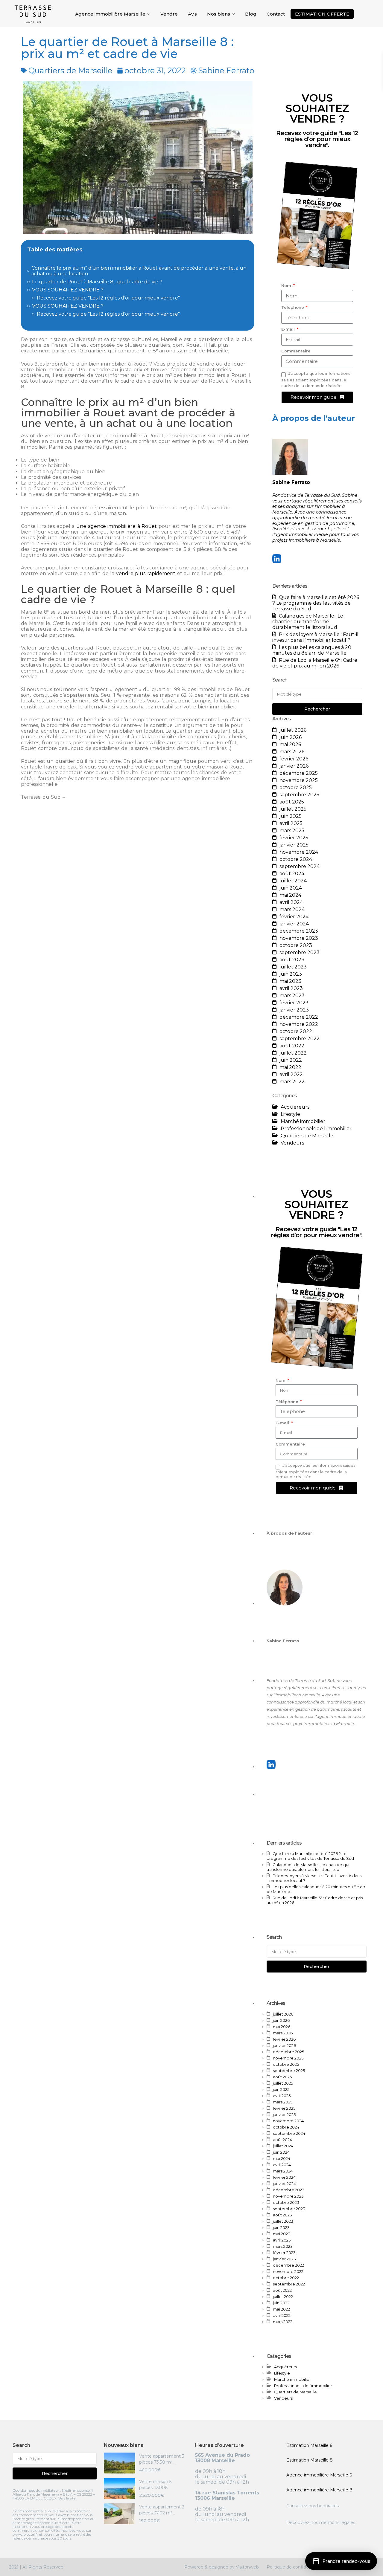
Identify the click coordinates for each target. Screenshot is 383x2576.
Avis (192, 14)
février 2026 (294, 759)
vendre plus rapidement (146, 573)
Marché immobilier (303, 1121)
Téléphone (293, 307)
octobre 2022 (296, 1031)
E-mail (289, 329)
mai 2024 (290, 895)
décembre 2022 (299, 1017)
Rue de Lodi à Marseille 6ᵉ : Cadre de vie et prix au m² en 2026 (315, 663)
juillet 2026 (293, 730)
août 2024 (292, 874)
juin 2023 (291, 974)
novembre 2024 (299, 852)
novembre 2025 (299, 780)
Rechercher (317, 709)
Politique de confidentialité (295, 2567)
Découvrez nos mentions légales (321, 2522)
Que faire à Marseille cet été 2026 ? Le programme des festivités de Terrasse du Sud (316, 603)
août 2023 (292, 960)
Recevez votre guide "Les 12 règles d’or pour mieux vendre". (109, 298)
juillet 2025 (293, 809)
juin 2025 (291, 816)
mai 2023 (290, 981)
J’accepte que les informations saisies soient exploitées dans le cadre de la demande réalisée (316, 379)
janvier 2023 (294, 1010)
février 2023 (294, 1003)
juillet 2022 (293, 1053)
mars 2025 (292, 831)
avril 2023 (291, 988)
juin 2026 (291, 737)
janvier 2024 (294, 924)
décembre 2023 (299, 931)
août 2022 (292, 1046)
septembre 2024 (300, 866)
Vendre (169, 14)
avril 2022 (291, 1074)
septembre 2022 (300, 1039)
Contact (276, 14)
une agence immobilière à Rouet (117, 526)
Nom (287, 285)
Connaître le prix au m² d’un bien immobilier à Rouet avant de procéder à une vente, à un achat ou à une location (139, 271)
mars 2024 (292, 909)
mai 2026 (290, 744)
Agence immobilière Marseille (110, 14)
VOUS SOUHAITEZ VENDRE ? (68, 290)
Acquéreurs (295, 1107)
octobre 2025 (296, 787)
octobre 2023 (296, 945)
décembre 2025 (299, 773)
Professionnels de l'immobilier (316, 1129)
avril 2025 (291, 823)
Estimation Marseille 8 (310, 2460)
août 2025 (292, 802)
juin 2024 (291, 888)
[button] (341, 2561)
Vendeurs (292, 1143)
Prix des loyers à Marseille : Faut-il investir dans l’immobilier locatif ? (315, 637)
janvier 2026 (294, 766)
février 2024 (294, 917)
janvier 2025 (294, 845)
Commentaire (296, 351)
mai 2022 (290, 1067)
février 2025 (294, 838)
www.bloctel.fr (25, 2534)
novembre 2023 (299, 938)
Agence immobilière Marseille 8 (319, 2490)
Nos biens (219, 14)
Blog (251, 14)
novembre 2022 (299, 1024)
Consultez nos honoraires (313, 2506)
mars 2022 (292, 1082)
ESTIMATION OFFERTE (322, 14)
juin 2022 (291, 1060)
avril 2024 (291, 902)
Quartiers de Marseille (70, 70)
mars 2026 (292, 752)
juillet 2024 (293, 881)
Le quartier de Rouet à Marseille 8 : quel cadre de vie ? (97, 282)
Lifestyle (290, 1114)
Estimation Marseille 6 (309, 2445)
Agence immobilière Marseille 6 (319, 2475)
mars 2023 (292, 996)
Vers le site (67, 2498)
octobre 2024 (296, 859)
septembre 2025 (299, 795)
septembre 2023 (300, 952)
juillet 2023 (293, 967)
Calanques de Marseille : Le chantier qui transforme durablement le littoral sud (308, 622)
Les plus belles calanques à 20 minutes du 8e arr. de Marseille (312, 650)
